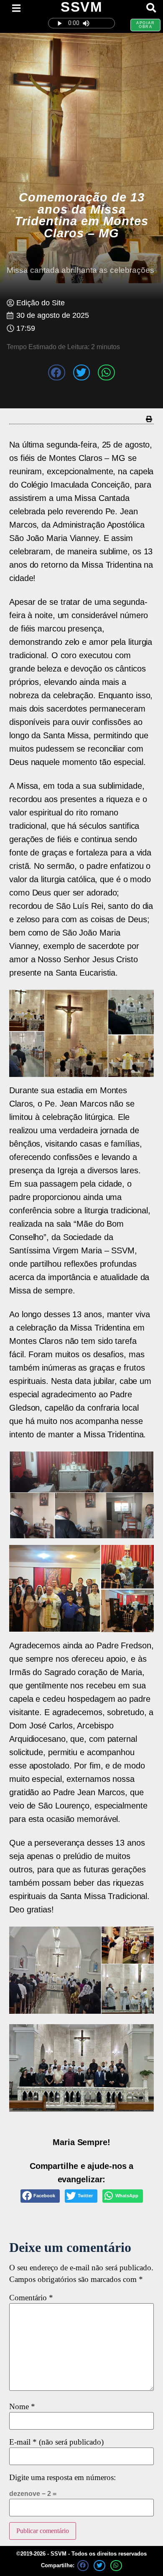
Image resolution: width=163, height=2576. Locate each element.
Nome (22, 2407)
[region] (81, 2068)
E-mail (56, 2442)
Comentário (31, 2298)
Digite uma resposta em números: (62, 2478)
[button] (57, 372)
